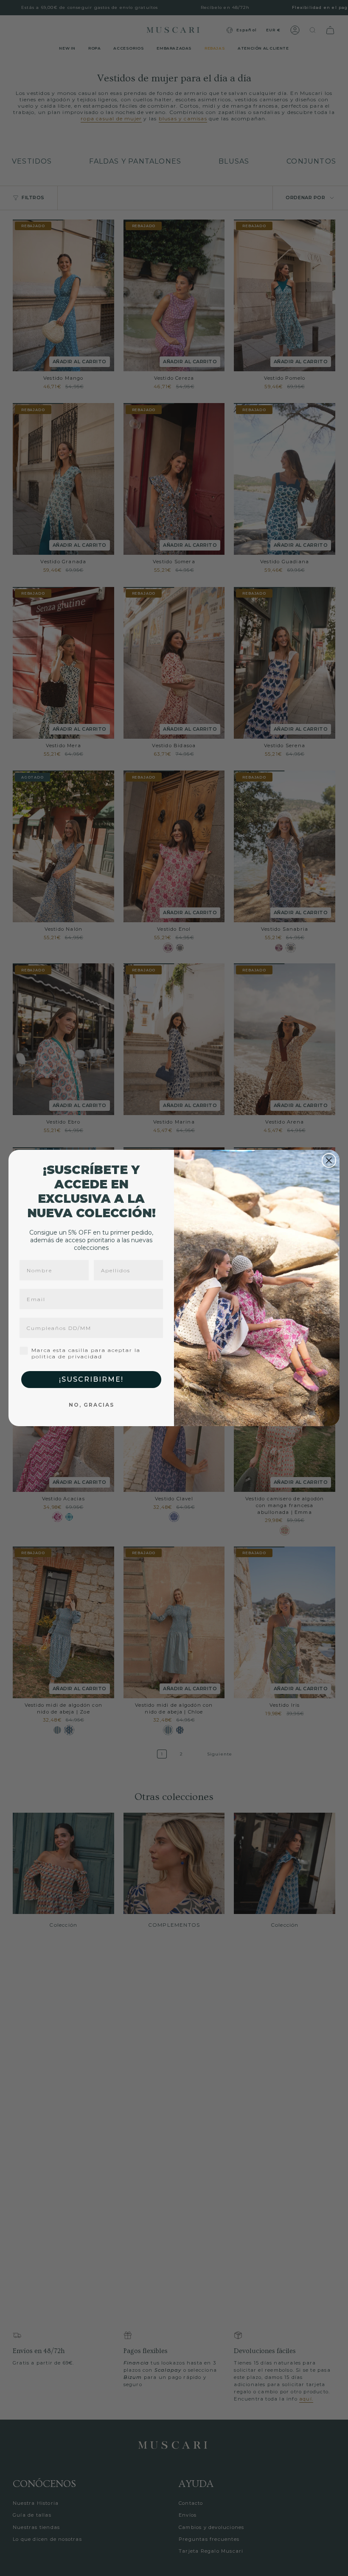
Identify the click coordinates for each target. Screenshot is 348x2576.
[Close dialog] (329, 1160)
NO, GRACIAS (91, 1405)
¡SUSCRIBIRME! (91, 1379)
